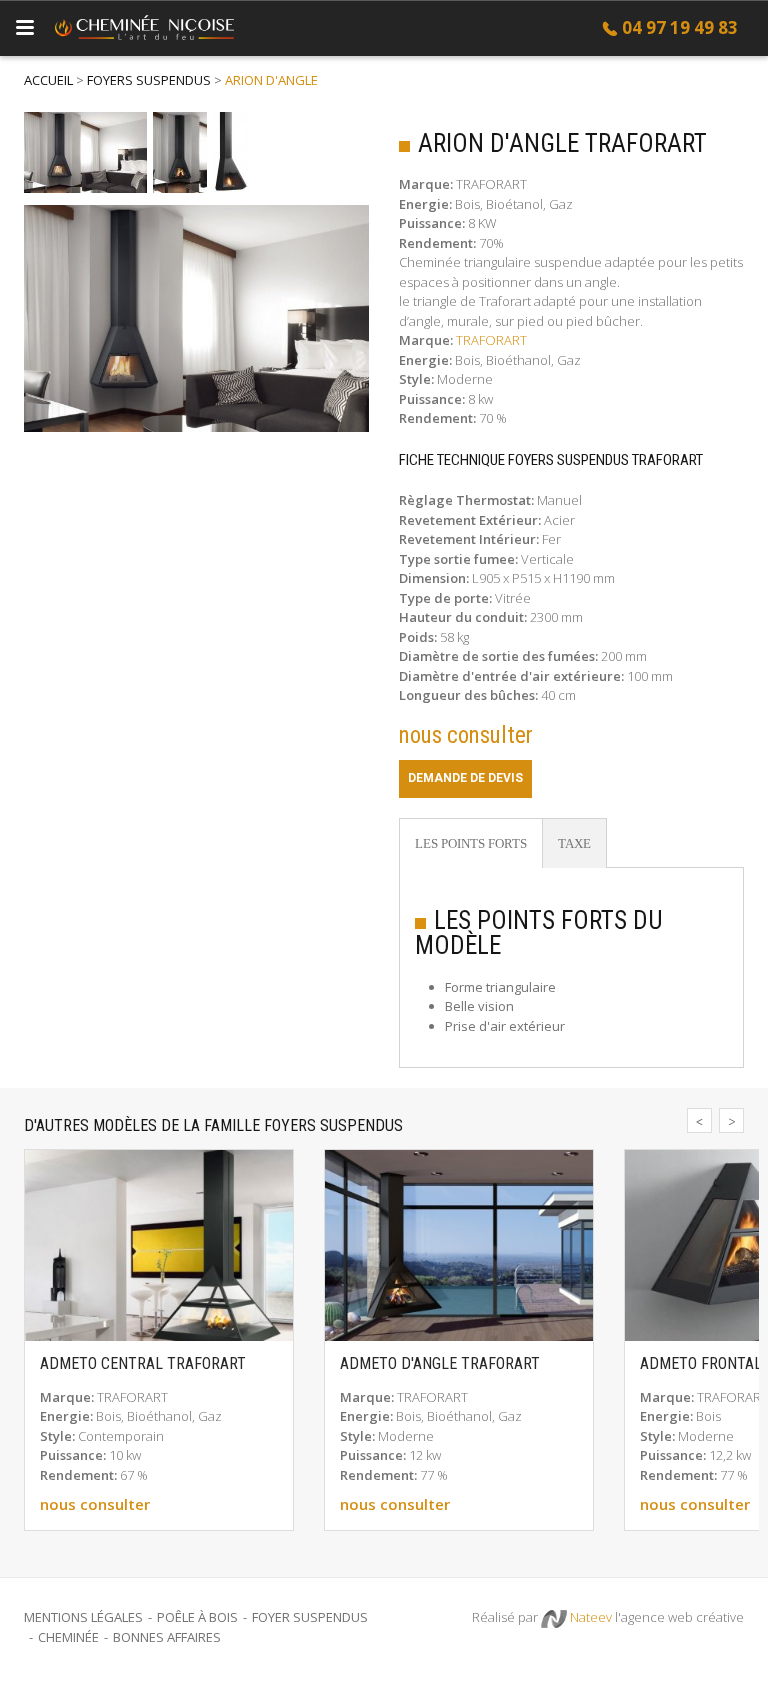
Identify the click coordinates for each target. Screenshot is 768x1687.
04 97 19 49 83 (680, 27)
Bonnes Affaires (167, 1637)
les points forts (471, 843)
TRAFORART (491, 340)
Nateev (589, 1617)
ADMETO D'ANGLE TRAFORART (440, 1364)
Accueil (48, 80)
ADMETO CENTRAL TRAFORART (143, 1364)
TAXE (574, 843)
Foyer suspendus (310, 1617)
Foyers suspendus (149, 80)
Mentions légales (83, 1617)
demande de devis (465, 778)
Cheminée (68, 1637)
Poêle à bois (197, 1617)
